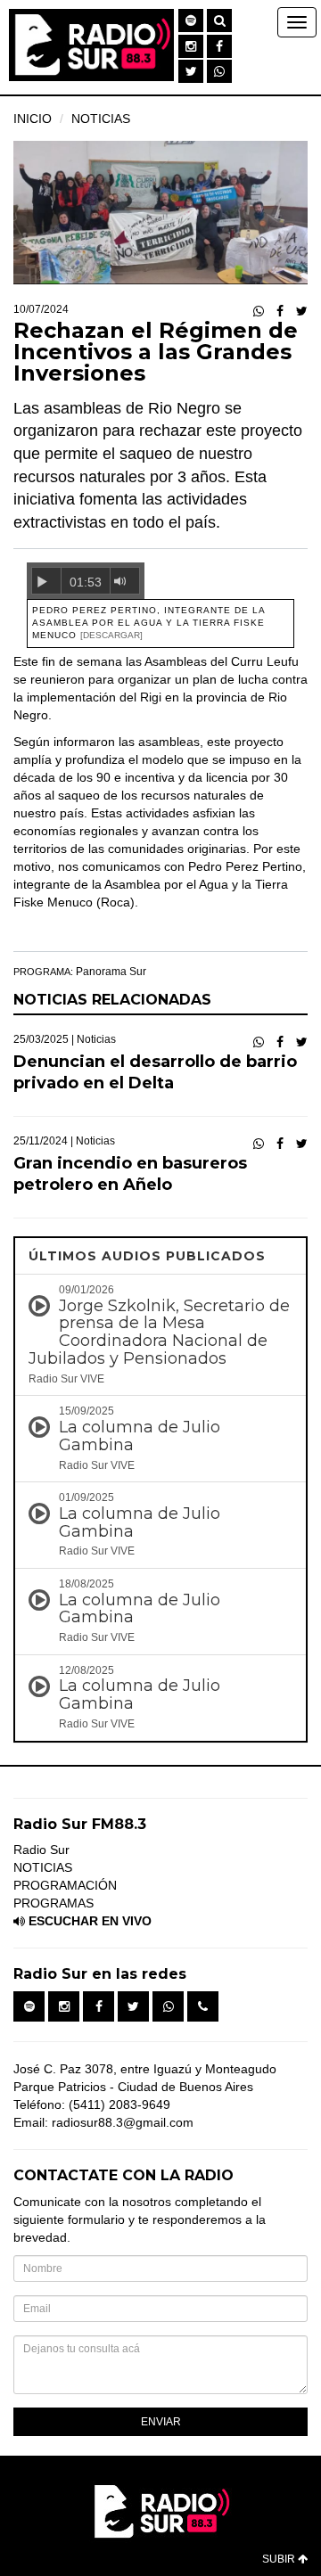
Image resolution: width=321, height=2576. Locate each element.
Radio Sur (41, 1850)
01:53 (86, 582)
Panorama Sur (111, 972)
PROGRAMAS (53, 1903)
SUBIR (280, 2559)
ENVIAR (161, 2422)
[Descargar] (111, 635)
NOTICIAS (101, 119)
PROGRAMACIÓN (65, 1885)
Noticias (96, 1039)
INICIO (33, 119)
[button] (191, 21)
